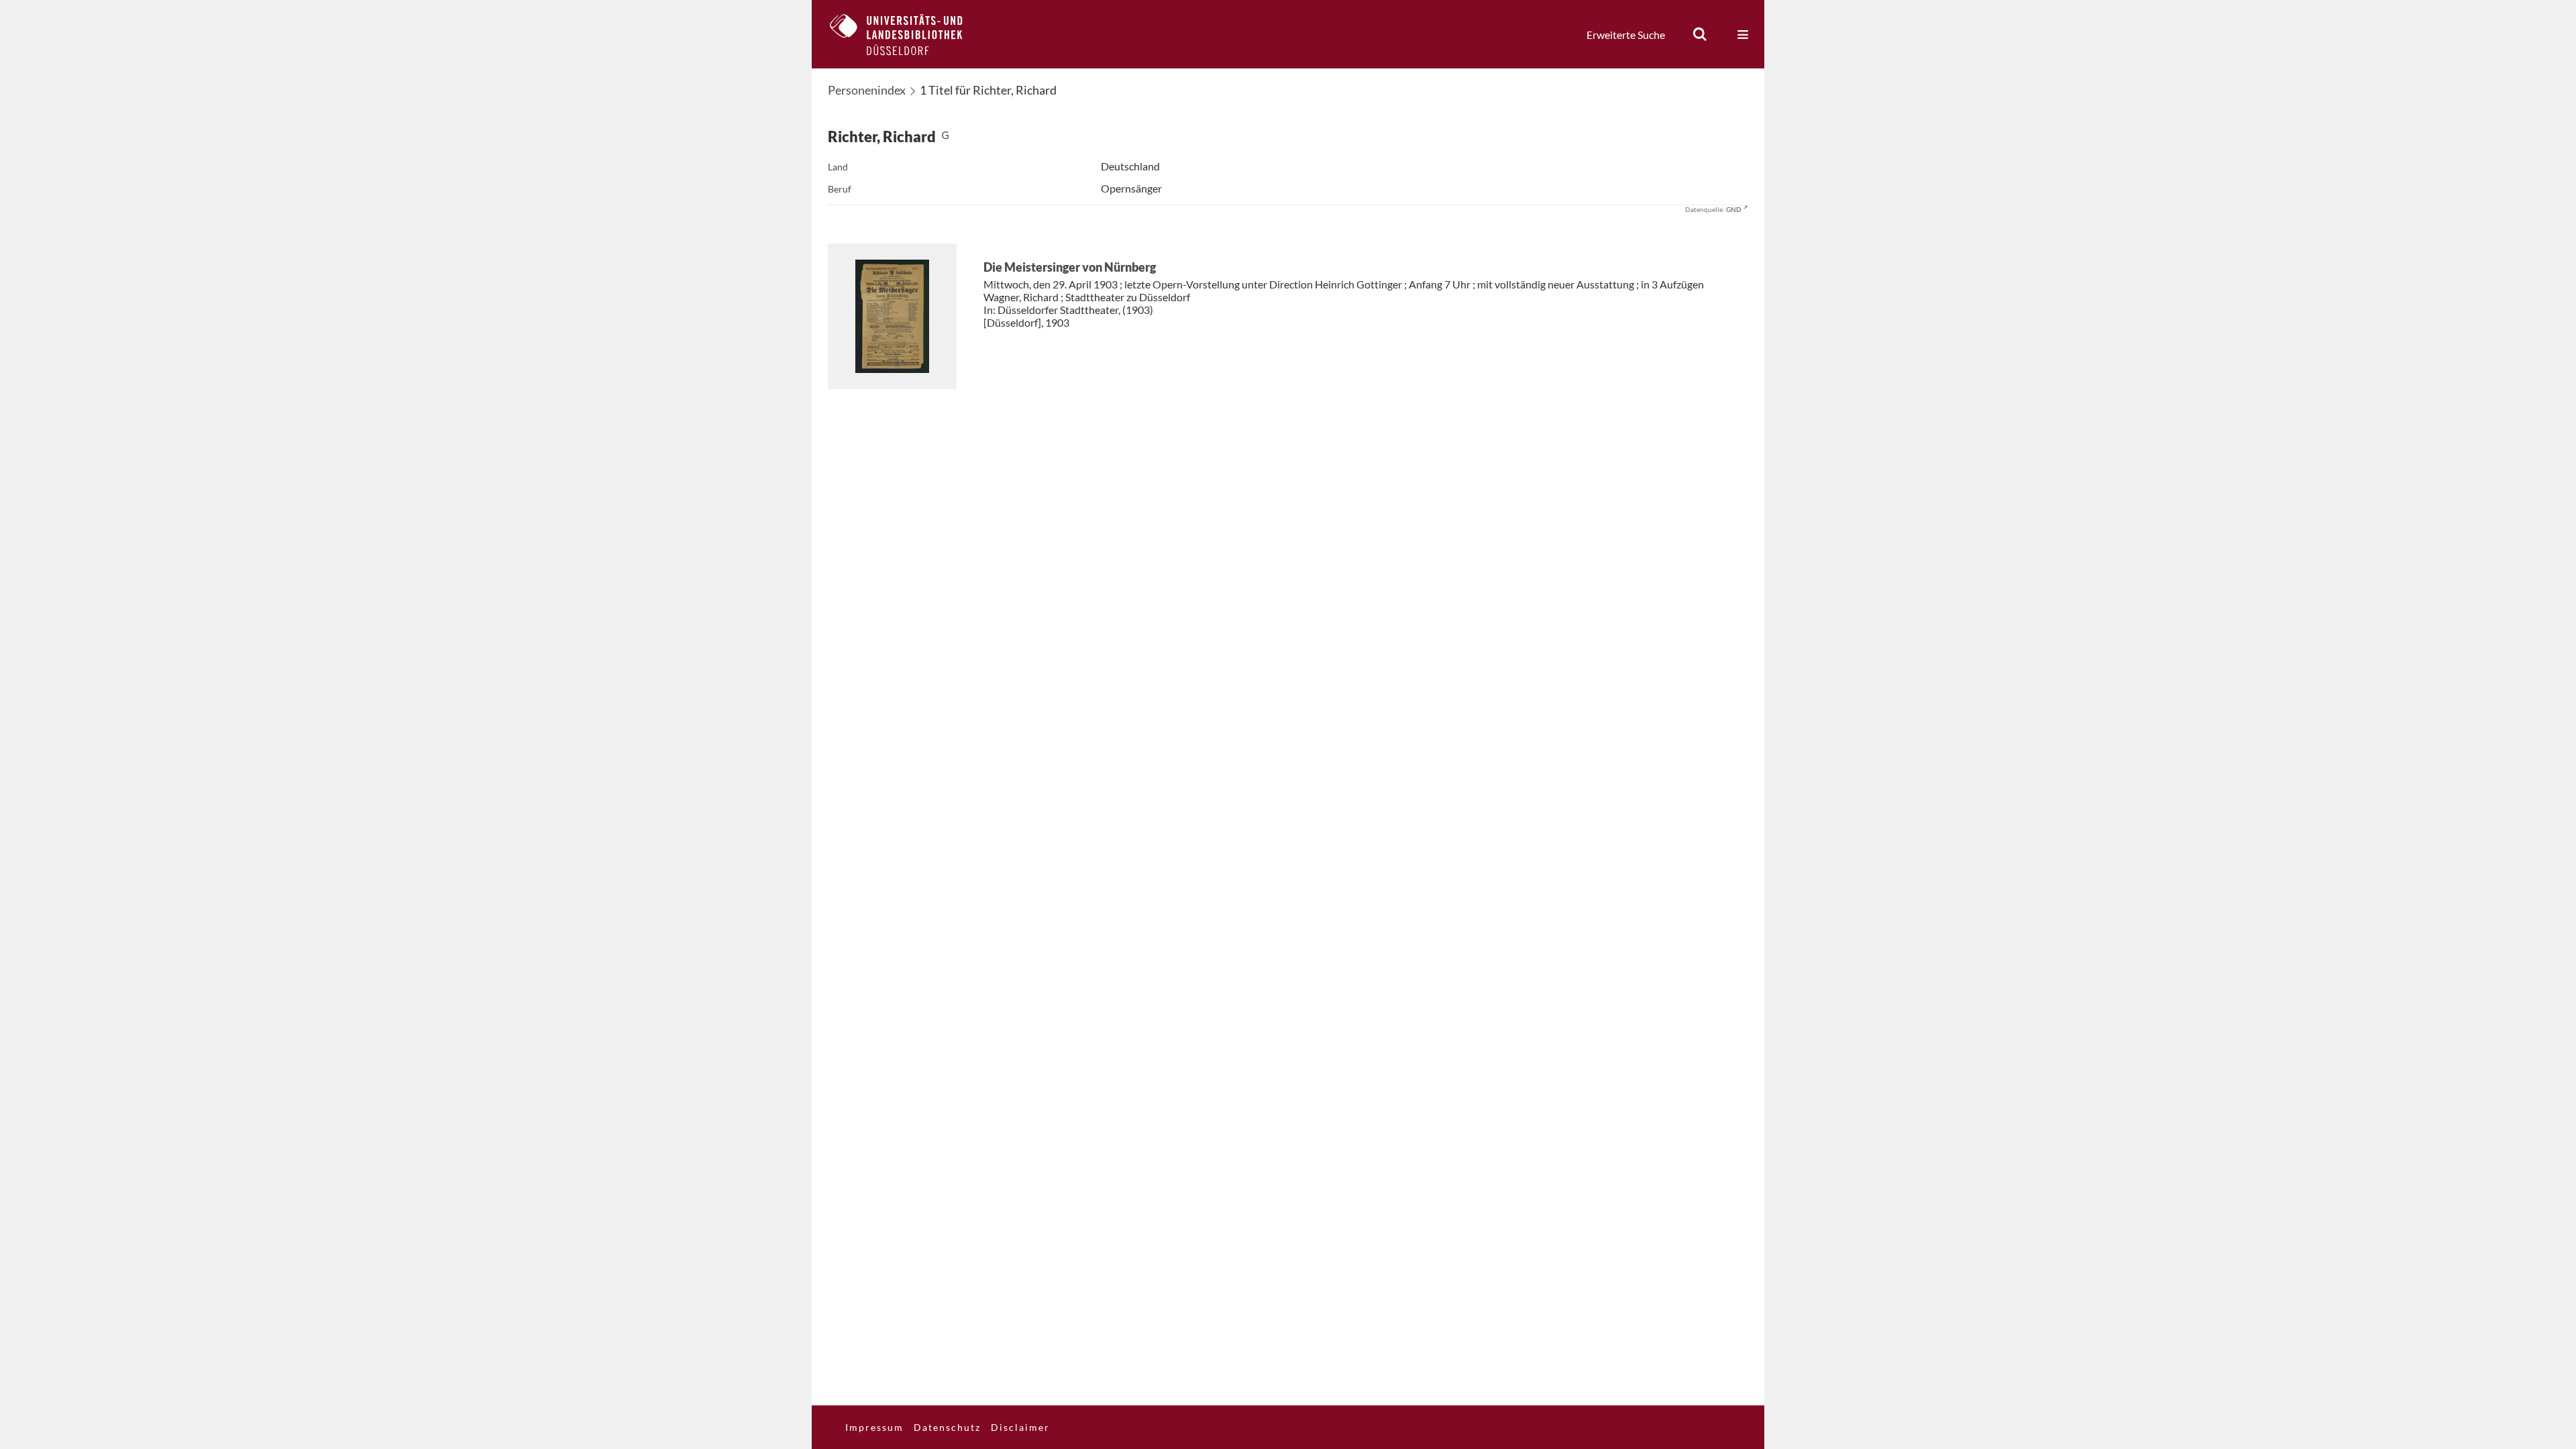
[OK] (1700, 34)
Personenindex (867, 90)
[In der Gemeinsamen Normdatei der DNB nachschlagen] (945, 137)
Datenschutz (947, 1427)
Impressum (874, 1427)
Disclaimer (1020, 1427)
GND (1734, 209)
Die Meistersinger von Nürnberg (1070, 267)
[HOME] (906, 34)
